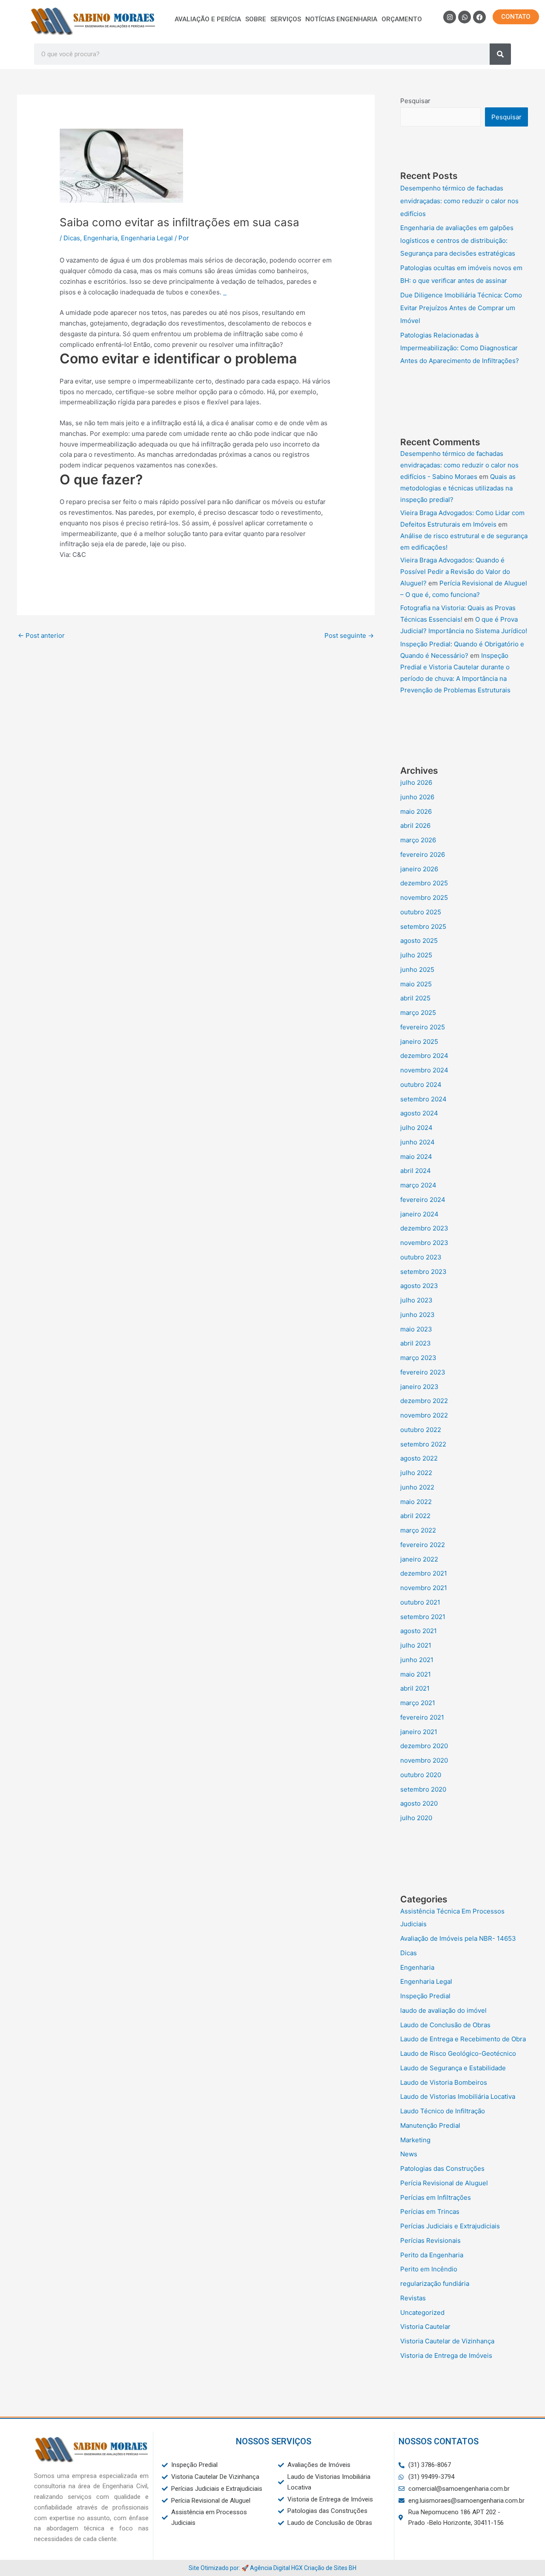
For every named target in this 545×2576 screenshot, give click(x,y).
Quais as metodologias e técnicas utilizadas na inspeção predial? (458, 488)
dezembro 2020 (424, 1746)
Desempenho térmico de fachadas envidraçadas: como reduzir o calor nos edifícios (459, 201)
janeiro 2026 (419, 869)
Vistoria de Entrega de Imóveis (446, 2356)
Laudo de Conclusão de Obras (445, 2025)
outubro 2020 (421, 1775)
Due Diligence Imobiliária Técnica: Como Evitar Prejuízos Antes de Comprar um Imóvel (461, 308)
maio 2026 (416, 811)
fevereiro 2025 (423, 1027)
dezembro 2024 (424, 1056)
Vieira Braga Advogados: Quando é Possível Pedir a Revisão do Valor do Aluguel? (455, 572)
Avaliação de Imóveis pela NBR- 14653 (458, 1938)
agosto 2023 (419, 1286)
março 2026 (418, 840)
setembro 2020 (423, 1789)
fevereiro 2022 (423, 1545)
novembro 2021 (424, 1588)
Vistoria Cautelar (425, 2327)
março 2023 (418, 1358)
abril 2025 (415, 998)
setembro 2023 (423, 1272)
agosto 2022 (419, 1458)
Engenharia (100, 238)
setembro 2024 (423, 1099)
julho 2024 (416, 1128)
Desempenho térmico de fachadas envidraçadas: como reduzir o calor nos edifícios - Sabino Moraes (459, 465)
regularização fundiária (435, 2284)
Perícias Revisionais (430, 2240)
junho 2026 (417, 797)
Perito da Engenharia (432, 2255)
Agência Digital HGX (276, 2568)
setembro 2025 (423, 926)
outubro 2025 (421, 912)
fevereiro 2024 (423, 1200)
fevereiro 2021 (422, 1717)
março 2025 (418, 1013)
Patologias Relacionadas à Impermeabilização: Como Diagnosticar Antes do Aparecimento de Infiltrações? (460, 348)
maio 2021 (416, 1674)
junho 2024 (417, 1142)
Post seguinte (349, 635)
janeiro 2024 (419, 1214)
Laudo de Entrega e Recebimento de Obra (463, 2039)
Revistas (413, 2298)
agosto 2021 (419, 1631)
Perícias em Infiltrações (436, 2197)
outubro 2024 (421, 1085)
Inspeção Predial (425, 1996)
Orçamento (402, 19)
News (409, 2154)
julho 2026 (416, 782)
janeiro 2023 (419, 1387)
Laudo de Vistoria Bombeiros (444, 2082)
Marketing (415, 2140)
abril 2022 (415, 1516)
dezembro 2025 (424, 883)
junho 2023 (417, 1315)
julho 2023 (416, 1300)
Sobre (256, 19)
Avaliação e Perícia (208, 19)
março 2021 (418, 1703)
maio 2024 (416, 1157)
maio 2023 (416, 1329)
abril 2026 (415, 826)
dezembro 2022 (424, 1401)
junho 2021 (417, 1660)
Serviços (286, 19)
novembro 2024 (424, 1070)
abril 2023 (416, 1343)
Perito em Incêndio (429, 2269)
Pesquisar (415, 101)
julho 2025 (416, 955)
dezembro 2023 (424, 1228)
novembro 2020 (424, 1760)
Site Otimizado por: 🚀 (219, 2568)
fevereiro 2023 (423, 1372)
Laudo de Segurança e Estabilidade (453, 2068)
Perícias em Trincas (430, 2211)
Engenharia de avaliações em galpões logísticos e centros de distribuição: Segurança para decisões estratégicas (458, 241)
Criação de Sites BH (330, 2568)
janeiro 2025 (419, 1042)
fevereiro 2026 (423, 854)
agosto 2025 (419, 941)
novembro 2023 (424, 1243)
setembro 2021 (423, 1617)
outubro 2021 (420, 1602)
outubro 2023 (421, 1257)
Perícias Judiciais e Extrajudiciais (450, 2226)
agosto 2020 (419, 1803)
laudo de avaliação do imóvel (443, 2010)
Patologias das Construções (442, 2168)
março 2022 (418, 1530)
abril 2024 (416, 1171)
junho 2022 (417, 1487)
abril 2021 (415, 1688)
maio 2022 (416, 1502)
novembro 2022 (424, 1415)
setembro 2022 (423, 1444)
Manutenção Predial (430, 2125)
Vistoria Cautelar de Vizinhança (447, 2341)
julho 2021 (416, 1645)
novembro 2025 (424, 898)
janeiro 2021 (419, 1732)
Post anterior (41, 635)
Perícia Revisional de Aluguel (444, 2183)
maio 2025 (416, 984)
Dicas (72, 238)
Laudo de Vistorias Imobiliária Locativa (458, 2096)
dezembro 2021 (424, 1573)
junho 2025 (417, 970)
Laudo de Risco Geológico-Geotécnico (458, 2053)
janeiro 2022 (419, 1559)
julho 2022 (416, 1473)
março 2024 (418, 1185)
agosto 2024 (419, 1113)
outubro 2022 (421, 1430)
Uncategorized (422, 2312)
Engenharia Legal (147, 238)
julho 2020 (416, 1818)
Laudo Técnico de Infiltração (443, 2111)
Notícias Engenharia (341, 19)
